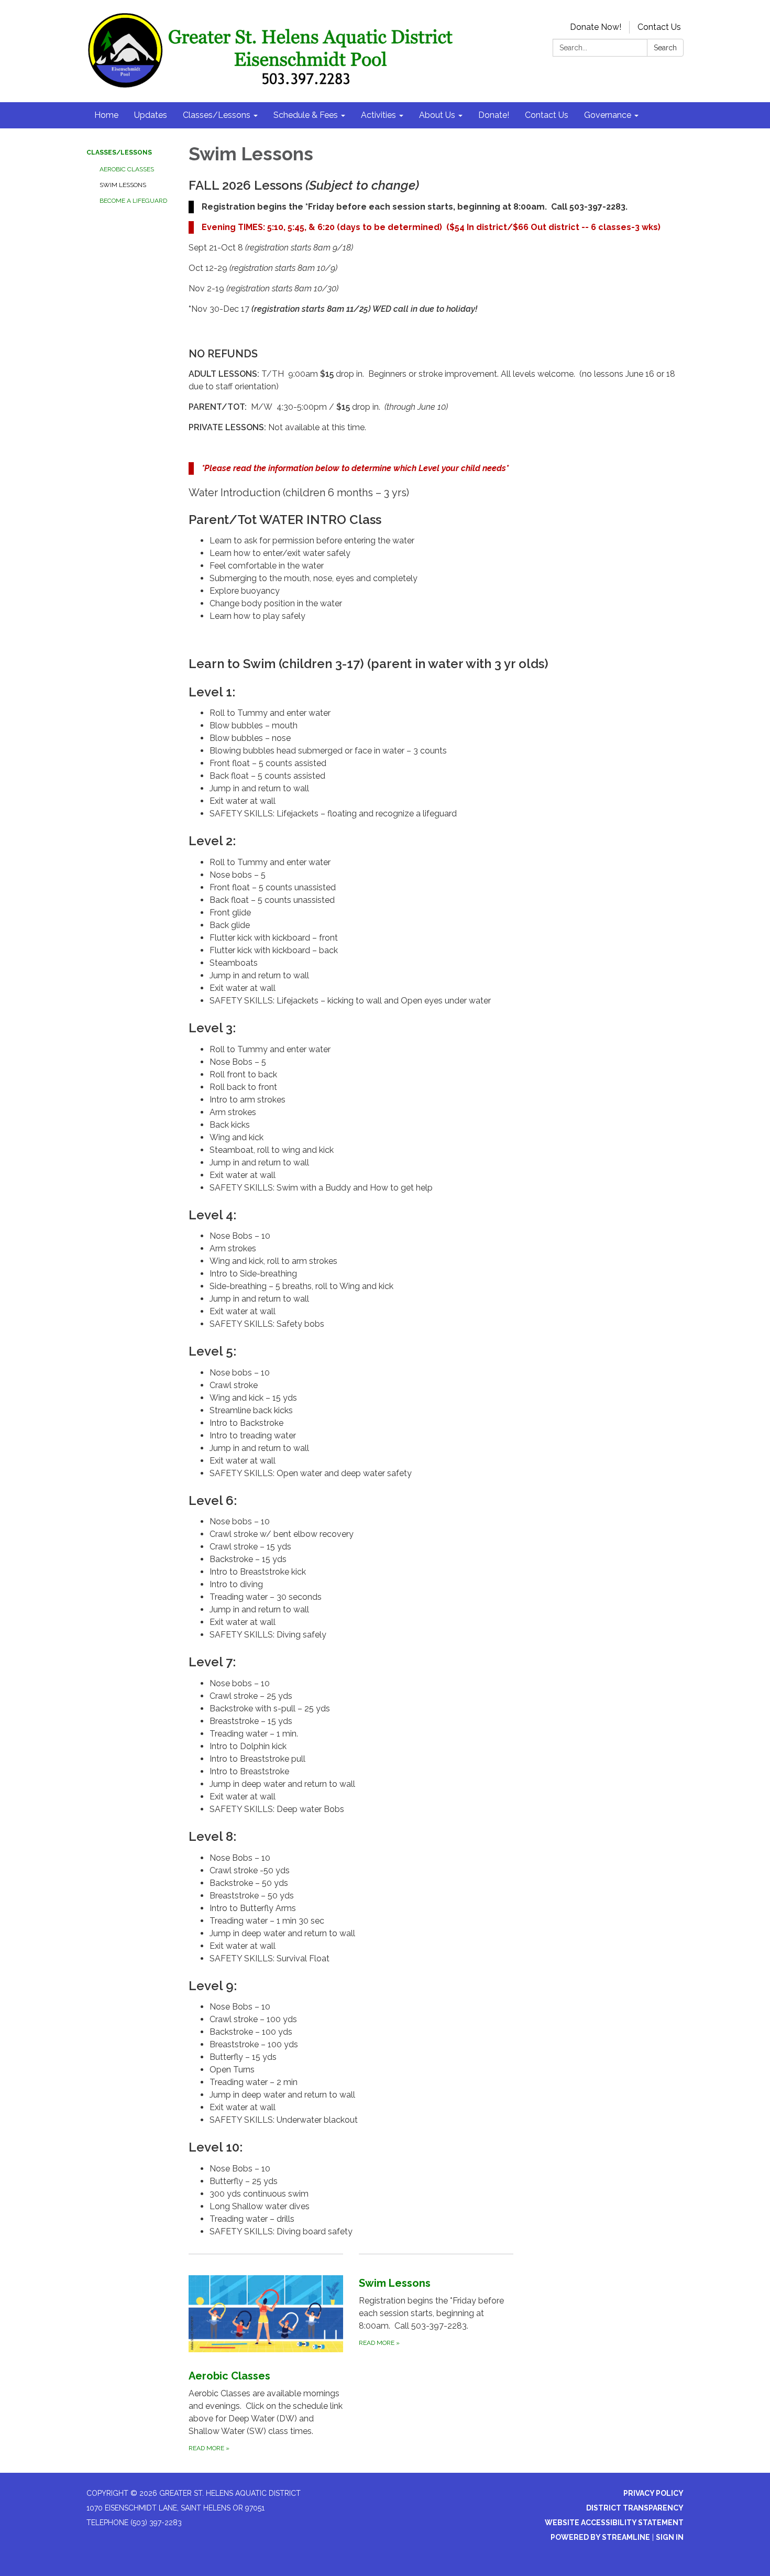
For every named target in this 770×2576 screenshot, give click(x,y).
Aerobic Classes (127, 169)
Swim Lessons (123, 185)
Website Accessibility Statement (614, 2523)
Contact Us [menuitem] (547, 115)
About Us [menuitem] (437, 115)
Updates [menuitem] (151, 115)
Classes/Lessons (119, 152)
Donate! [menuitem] (494, 115)
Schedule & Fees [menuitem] (306, 115)
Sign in (670, 2537)
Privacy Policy (653, 2493)
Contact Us (659, 27)
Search (665, 48)
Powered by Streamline (600, 2537)
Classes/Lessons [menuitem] (217, 115)
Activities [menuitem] (378, 115)
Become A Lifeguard (133, 201)
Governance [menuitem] (608, 115)
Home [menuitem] (106, 115)
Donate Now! (596, 27)
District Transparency (635, 2508)
